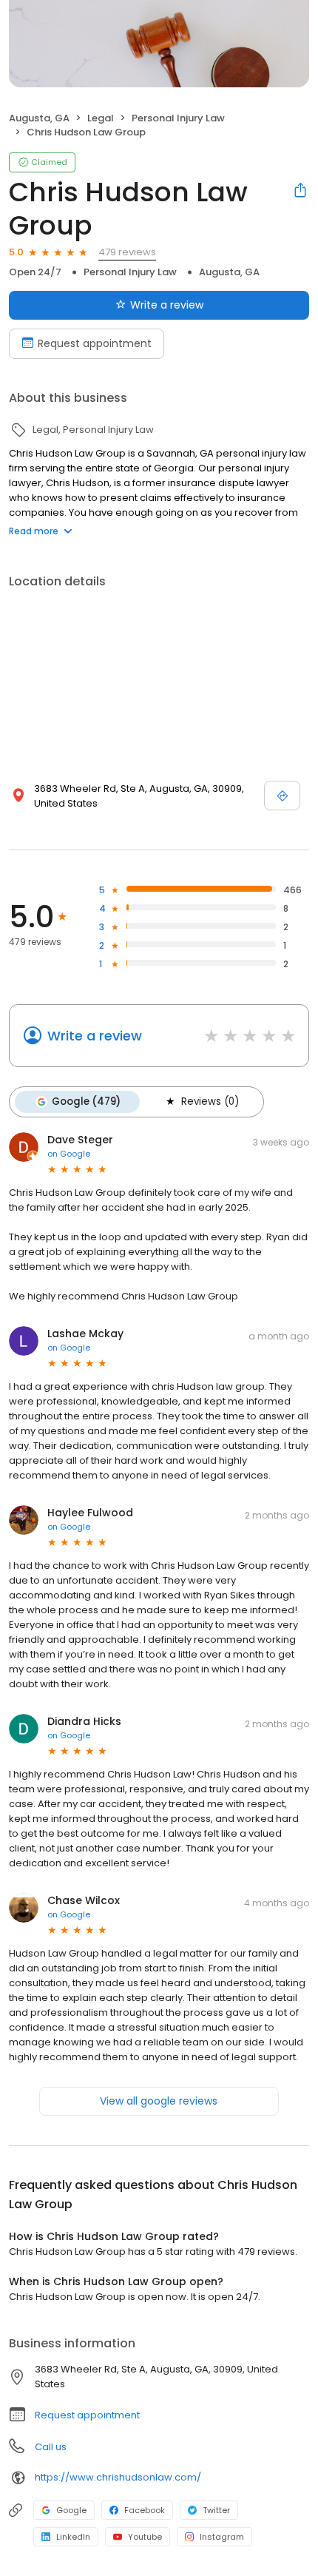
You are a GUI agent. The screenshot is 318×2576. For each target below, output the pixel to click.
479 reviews (127, 252)
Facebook (145, 2510)
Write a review (167, 305)
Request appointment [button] (87, 2415)
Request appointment (95, 343)
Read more (34, 531)
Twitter (216, 2510)
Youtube (145, 2537)
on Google (69, 1154)
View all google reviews (159, 2101)
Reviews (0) (210, 1102)
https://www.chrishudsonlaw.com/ (118, 2477)
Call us (51, 2447)
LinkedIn (73, 2537)
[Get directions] (282, 796)
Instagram (222, 2537)
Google (71, 2510)
